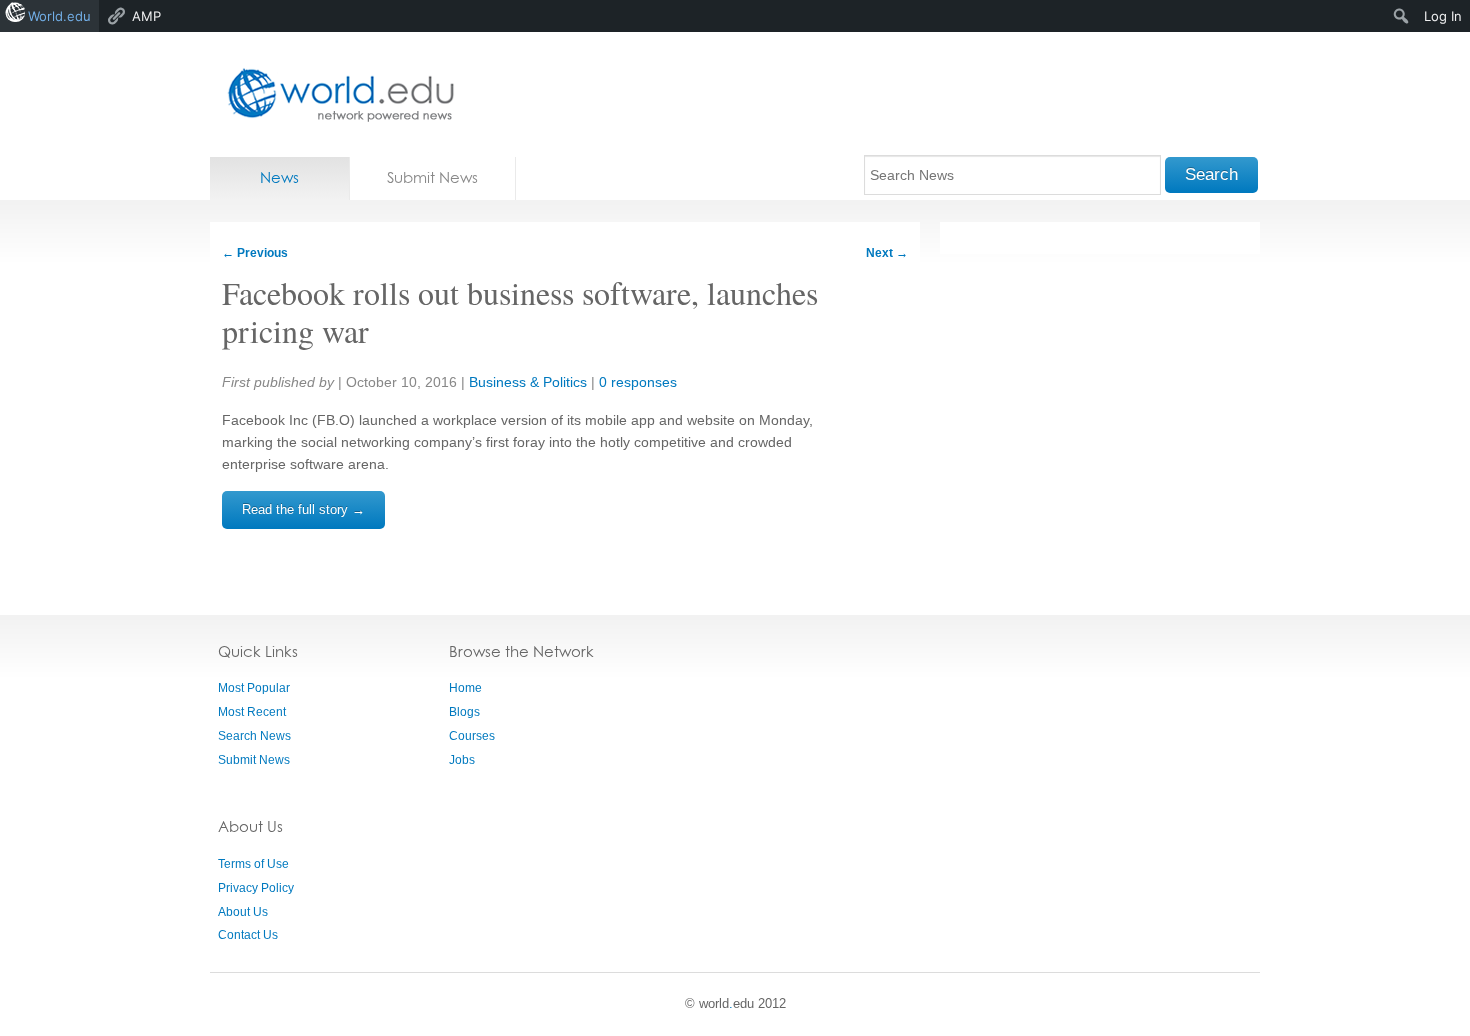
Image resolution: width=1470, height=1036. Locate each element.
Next (887, 253)
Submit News (432, 177)
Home (465, 688)
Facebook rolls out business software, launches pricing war (520, 311)
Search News (254, 736)
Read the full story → (303, 509)
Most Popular (254, 688)
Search (1211, 174)
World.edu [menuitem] (59, 16)
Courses (472, 736)
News (279, 177)
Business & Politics (528, 382)
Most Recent (252, 712)
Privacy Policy (256, 888)
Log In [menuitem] (1443, 16)
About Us (243, 912)
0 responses (638, 382)
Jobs (462, 760)
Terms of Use (253, 864)
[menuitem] (1401, 16)
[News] (335, 94)
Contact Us (248, 935)
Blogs (464, 712)
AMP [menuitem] (146, 16)
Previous (255, 253)
